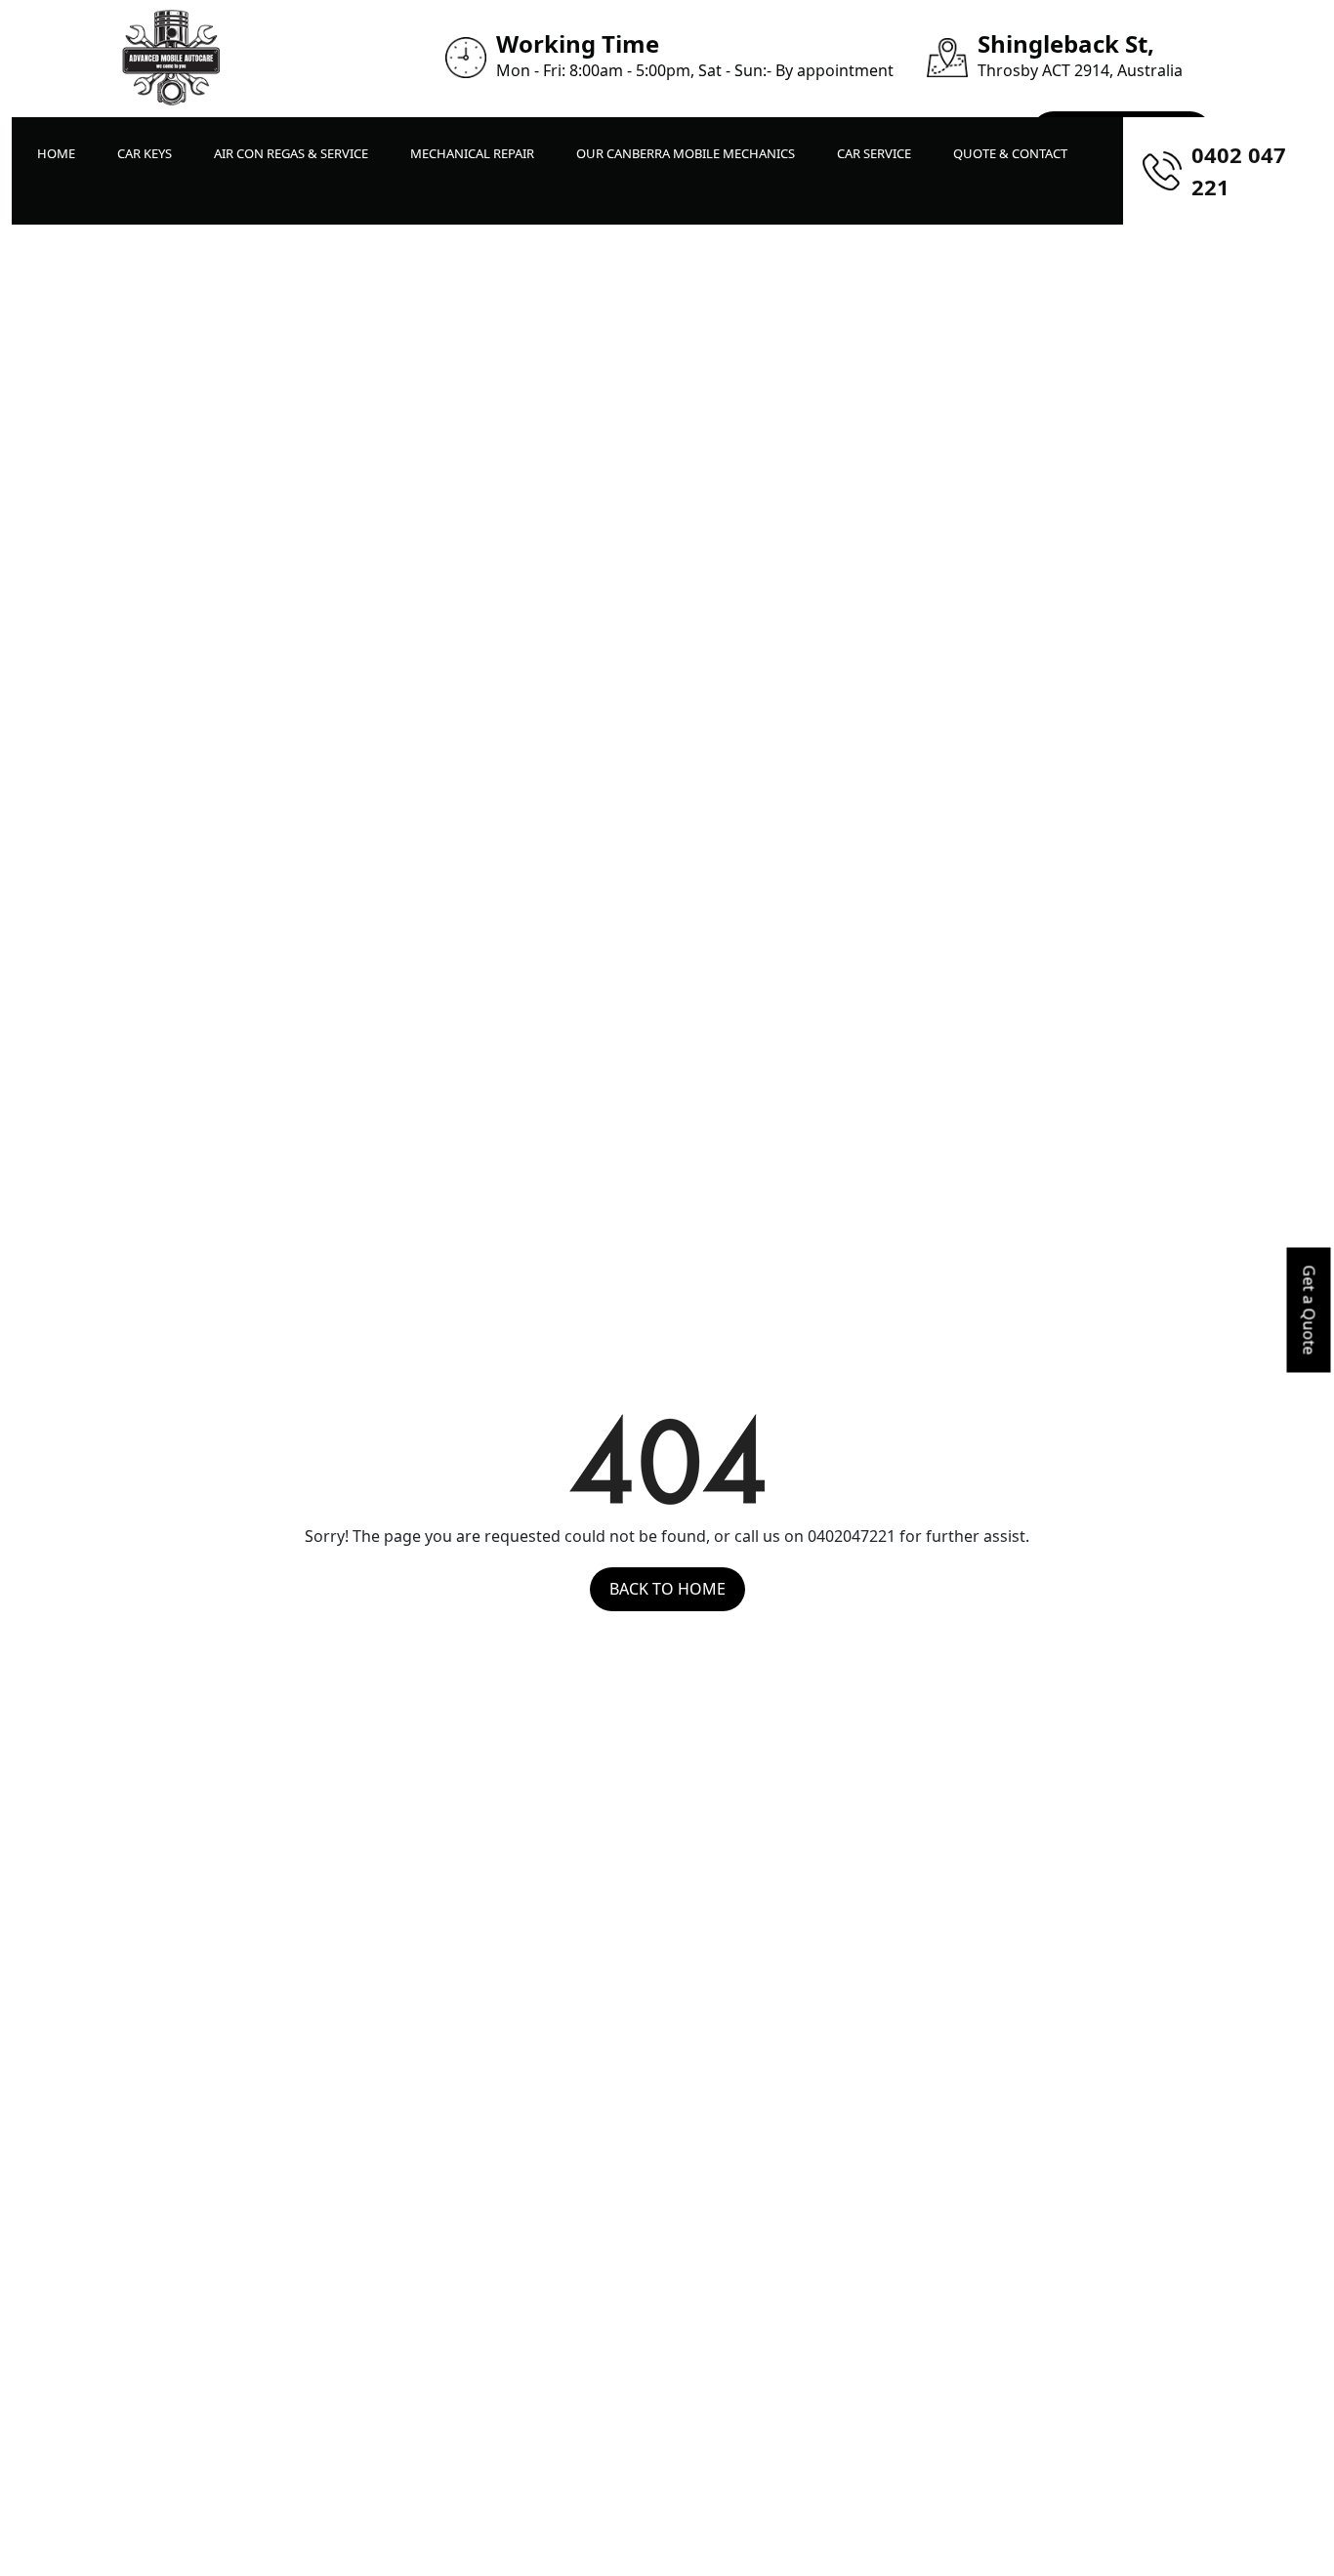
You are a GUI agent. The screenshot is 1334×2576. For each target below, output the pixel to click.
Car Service (874, 153)
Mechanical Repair (472, 153)
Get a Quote (1310, 1310)
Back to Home (667, 1589)
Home (56, 153)
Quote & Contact (1010, 153)
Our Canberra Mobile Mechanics (686, 153)
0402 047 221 (1239, 170)
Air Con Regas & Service (291, 153)
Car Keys (145, 153)
